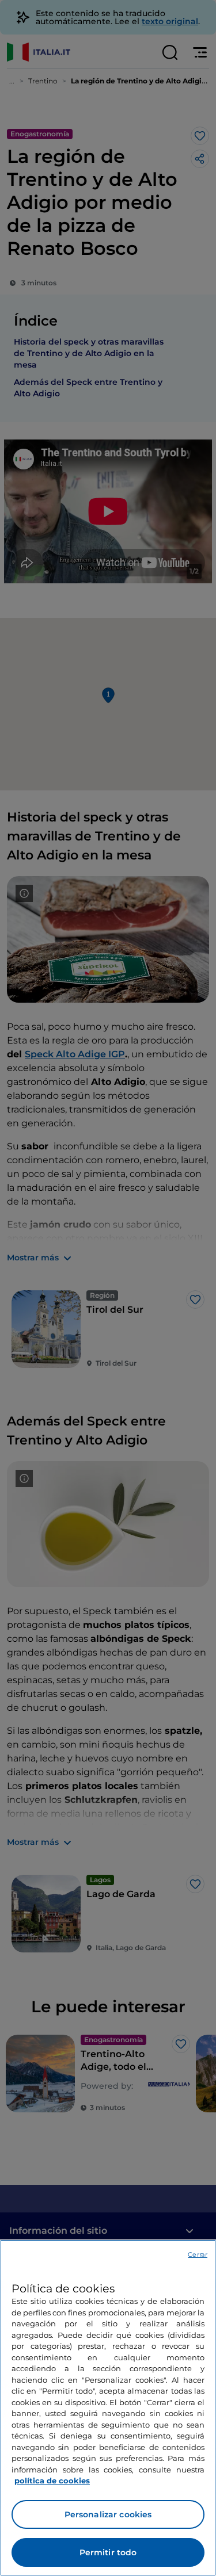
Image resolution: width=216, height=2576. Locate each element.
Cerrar (198, 2254)
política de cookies (52, 2481)
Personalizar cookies (108, 2514)
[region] (108, 2408)
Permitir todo (108, 2552)
